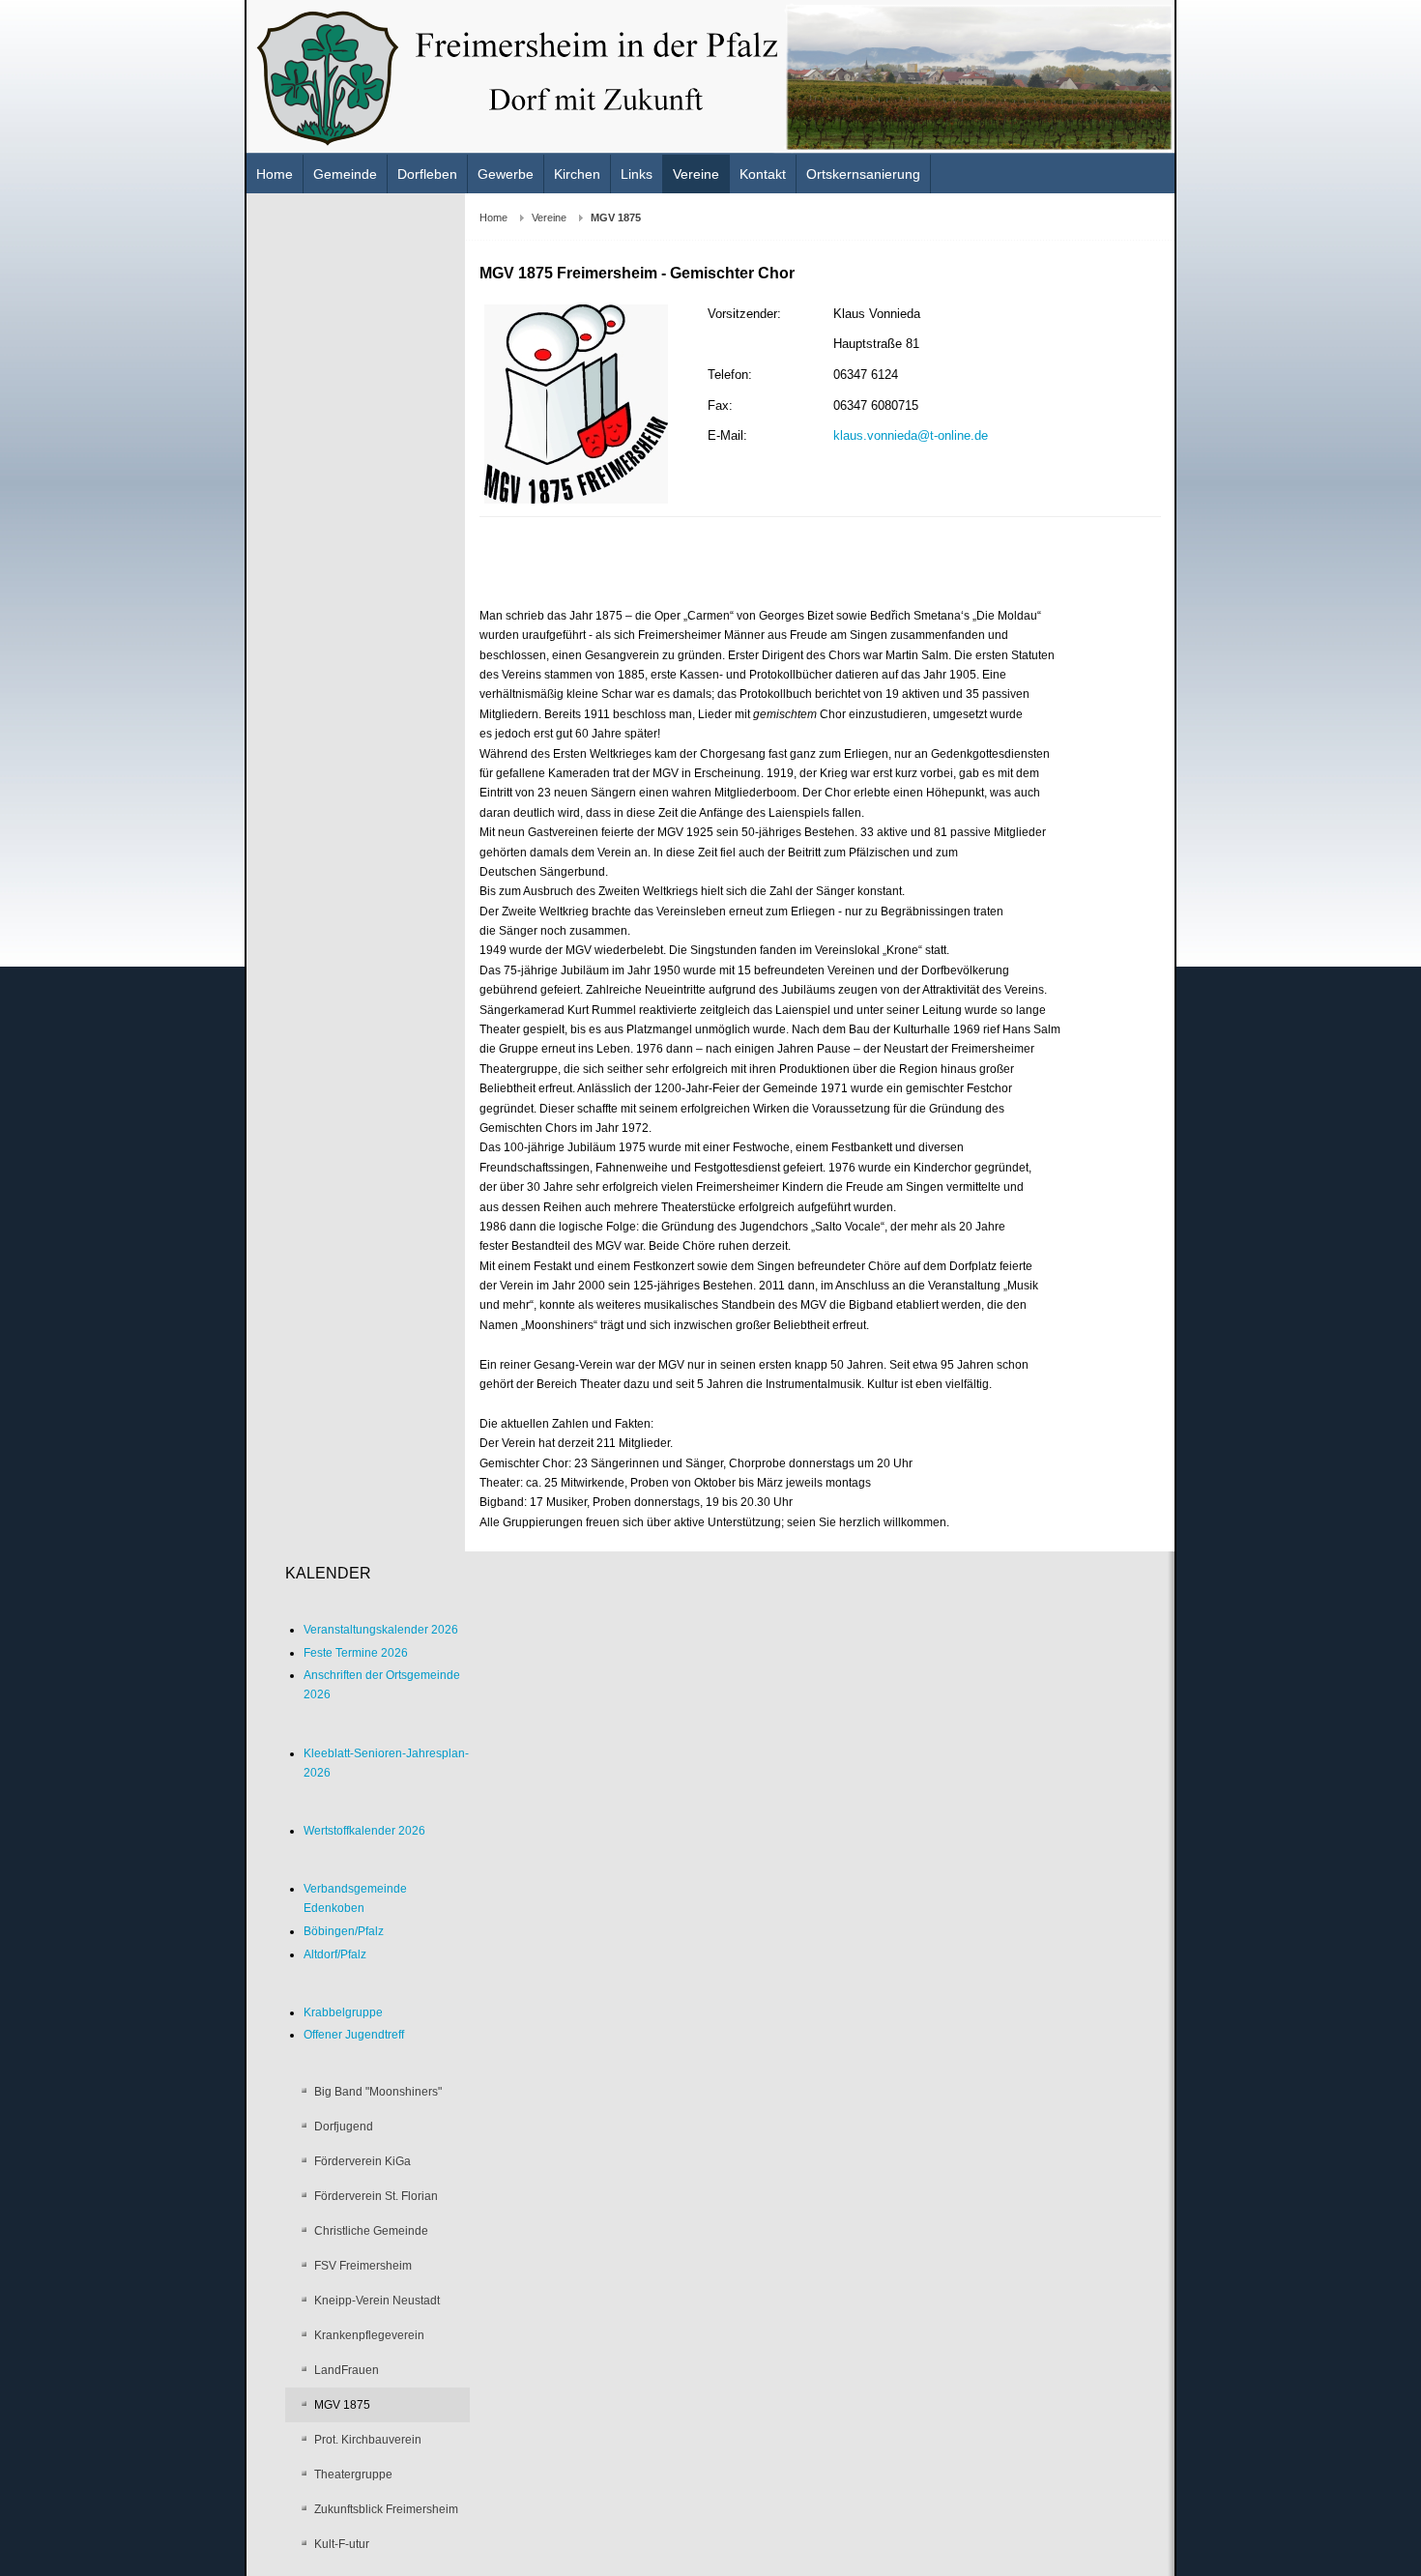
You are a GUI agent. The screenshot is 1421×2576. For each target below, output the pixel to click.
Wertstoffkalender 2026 (364, 1831)
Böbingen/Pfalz (344, 1931)
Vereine (549, 217)
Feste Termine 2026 (356, 1653)
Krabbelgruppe (343, 2012)
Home (493, 217)
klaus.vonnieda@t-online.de (911, 435)
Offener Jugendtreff (354, 2035)
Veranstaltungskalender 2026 (381, 1630)
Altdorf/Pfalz (335, 1954)
